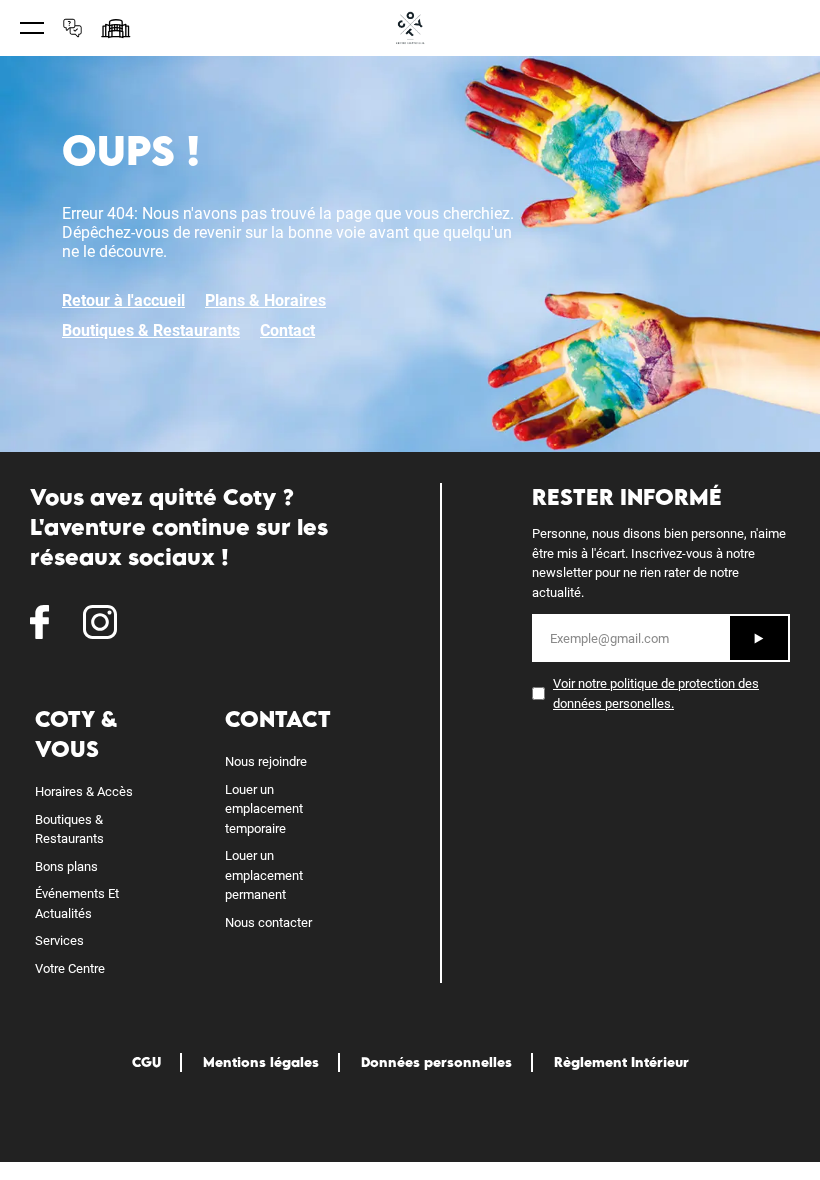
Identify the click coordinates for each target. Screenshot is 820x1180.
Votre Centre (70, 968)
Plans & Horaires (265, 300)
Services (59, 940)
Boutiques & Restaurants (151, 330)
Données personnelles (436, 1062)
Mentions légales (261, 1062)
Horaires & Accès (84, 791)
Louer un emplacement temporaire (264, 809)
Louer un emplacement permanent (264, 875)
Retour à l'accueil (123, 300)
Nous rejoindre (266, 761)
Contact (287, 330)
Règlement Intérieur (621, 1062)
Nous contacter (268, 922)
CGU (146, 1062)
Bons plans (66, 866)
